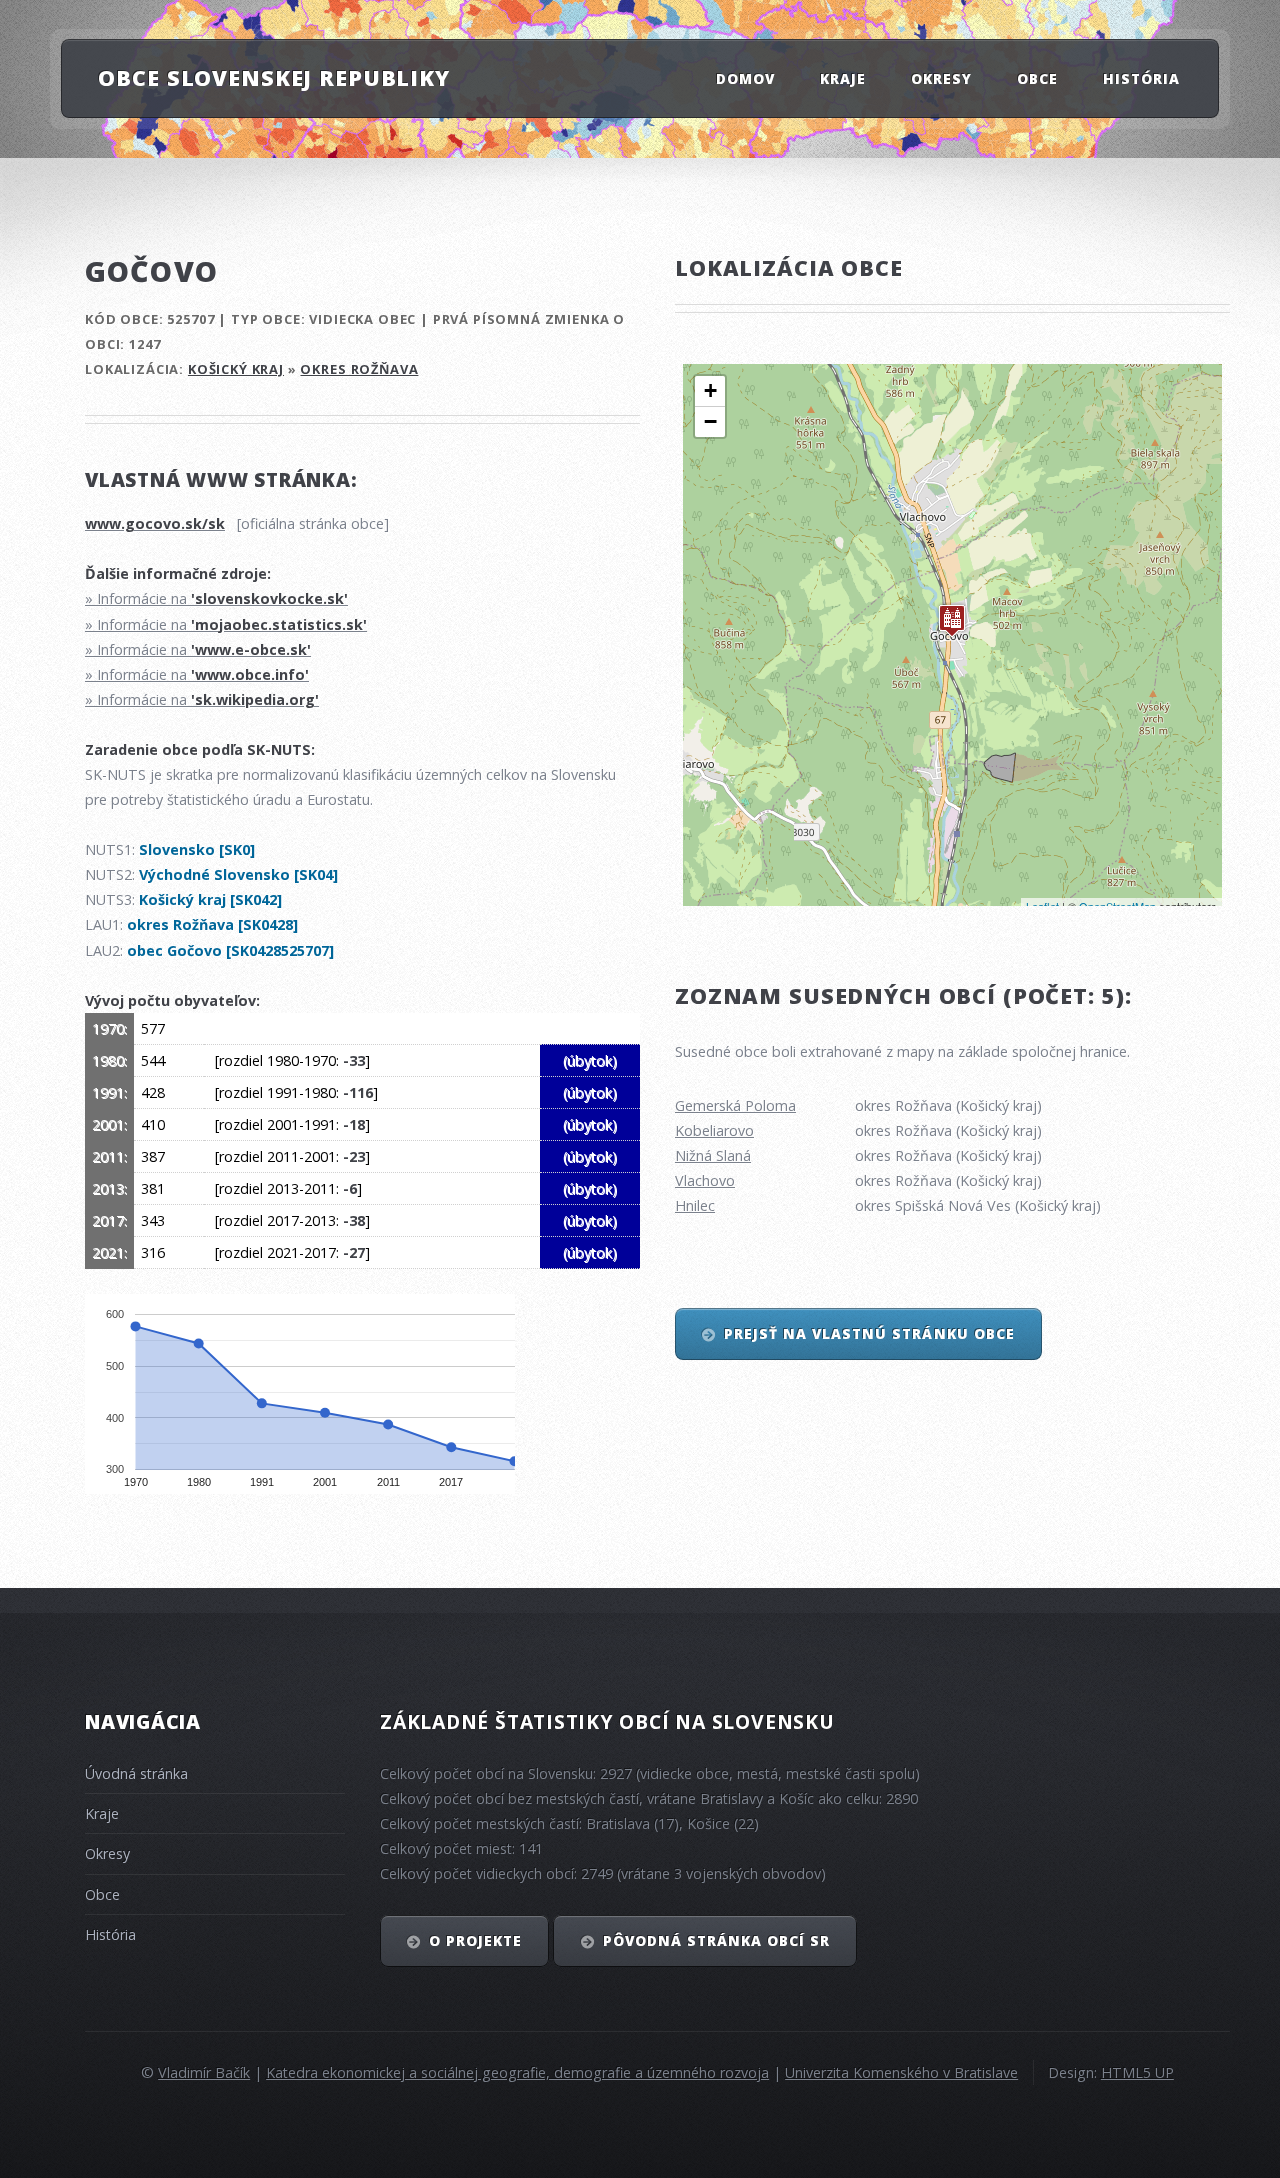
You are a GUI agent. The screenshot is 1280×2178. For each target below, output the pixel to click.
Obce (1037, 77)
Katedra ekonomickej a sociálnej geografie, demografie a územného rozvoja (517, 2072)
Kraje (843, 77)
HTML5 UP (1137, 2072)
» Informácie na (216, 598)
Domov (745, 77)
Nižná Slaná (713, 1155)
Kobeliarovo (714, 1130)
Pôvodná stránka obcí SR (717, 1940)
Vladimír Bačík (204, 2072)
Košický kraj (236, 369)
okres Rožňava (359, 369)
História (1141, 77)
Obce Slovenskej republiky (274, 77)
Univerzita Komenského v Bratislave (901, 2072)
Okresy (941, 77)
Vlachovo (705, 1180)
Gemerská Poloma (735, 1105)
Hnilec (695, 1205)
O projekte (475, 1940)
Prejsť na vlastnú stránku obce (869, 1333)
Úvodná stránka (136, 1773)
